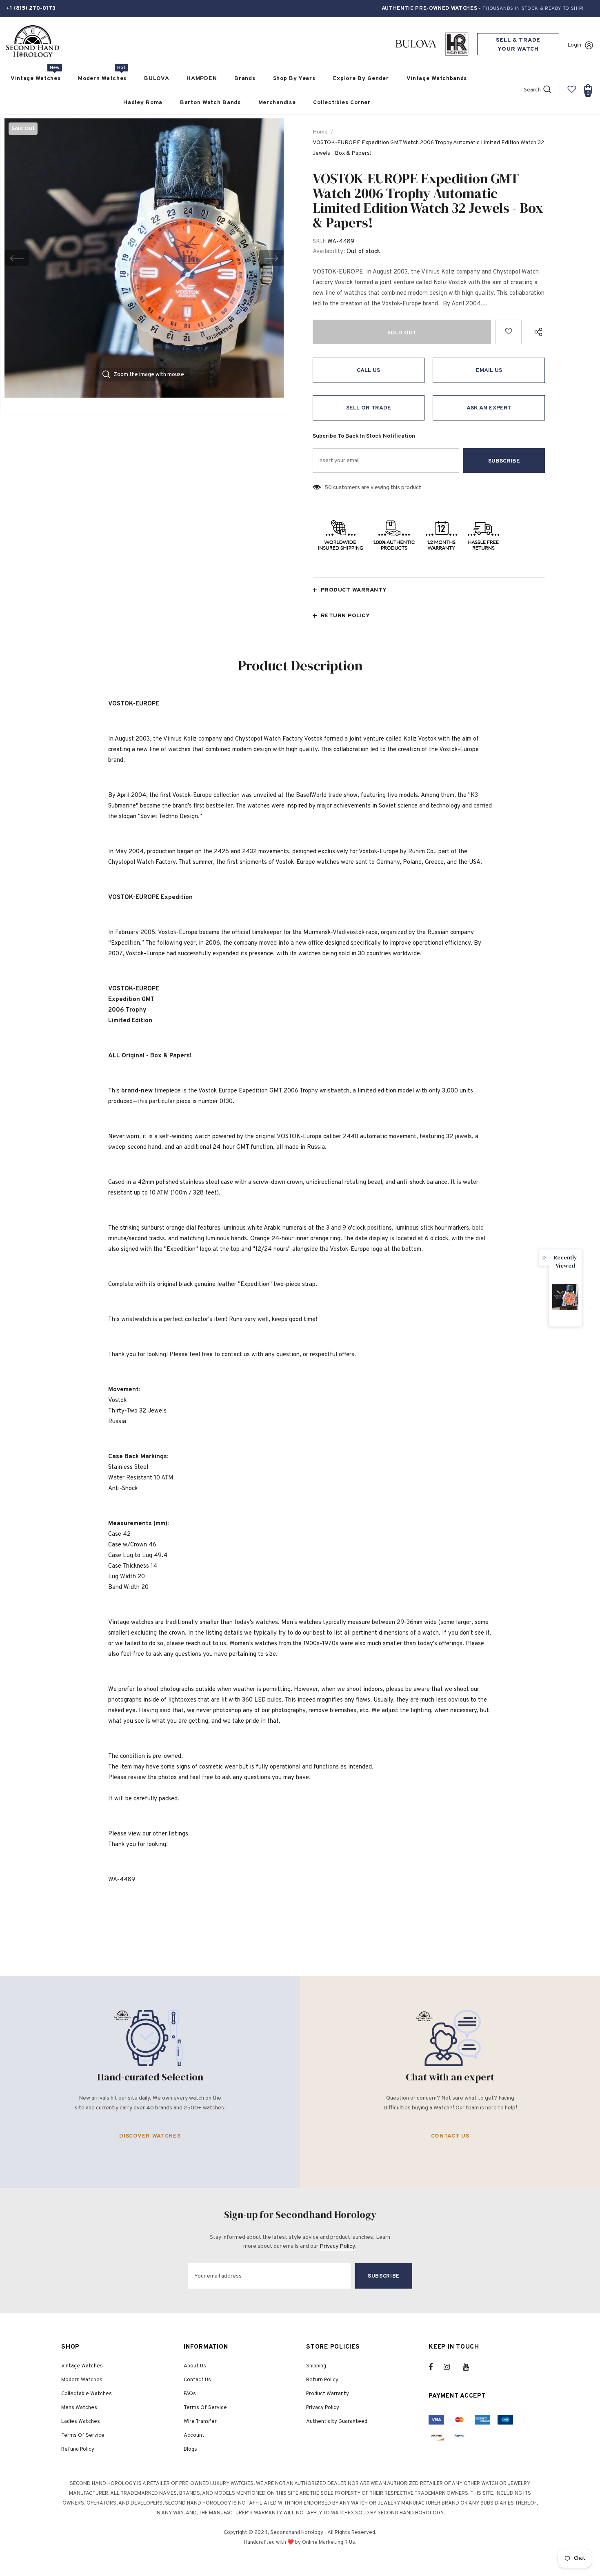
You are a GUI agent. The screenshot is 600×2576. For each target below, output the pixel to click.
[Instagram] (451, 2367)
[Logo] (33, 41)
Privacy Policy (337, 2246)
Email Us (489, 370)
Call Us (368, 370)
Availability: (329, 252)
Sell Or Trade (369, 408)
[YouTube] (470, 2367)
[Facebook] (436, 2367)
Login (574, 45)
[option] (144, 258)
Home (320, 132)
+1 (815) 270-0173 (31, 8)
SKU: (319, 242)
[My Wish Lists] (572, 92)
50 (328, 488)
